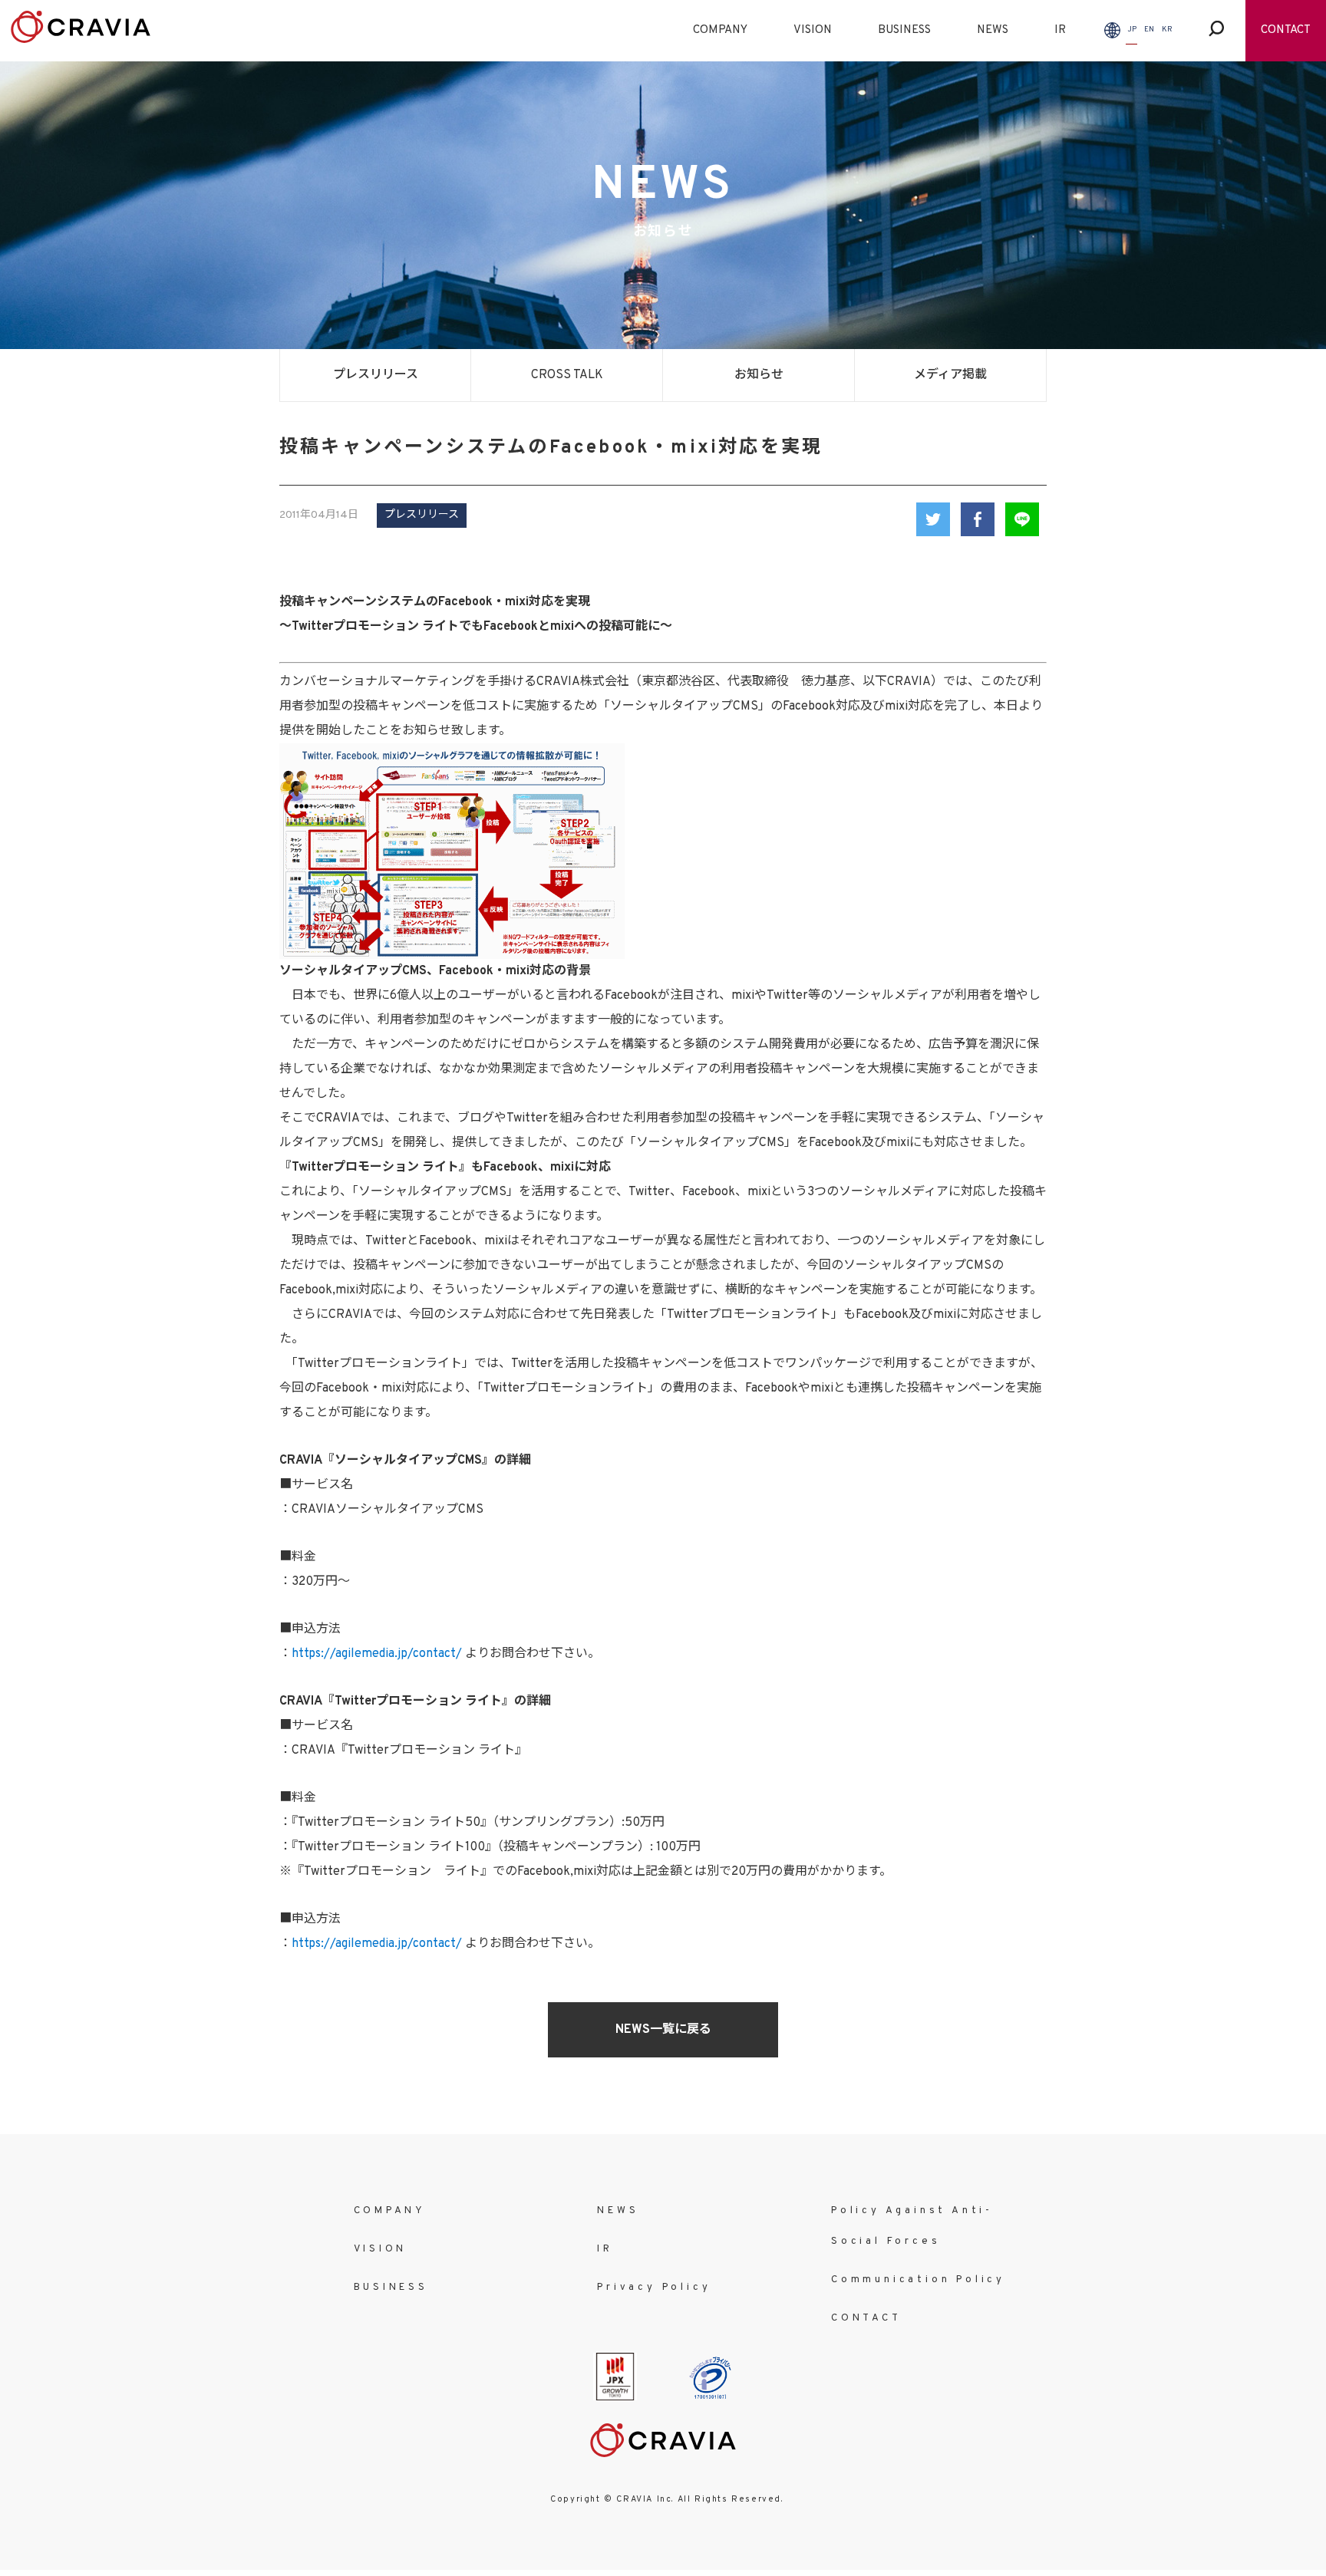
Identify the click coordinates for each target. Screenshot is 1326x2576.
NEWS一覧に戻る (663, 2030)
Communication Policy (918, 2280)
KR (1167, 30)
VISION (813, 30)
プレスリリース (376, 375)
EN (1149, 30)
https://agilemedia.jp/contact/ (377, 1654)
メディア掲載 (950, 375)
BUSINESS (904, 30)
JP (1132, 30)
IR (1060, 30)
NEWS (993, 30)
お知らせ (759, 375)
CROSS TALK (567, 375)
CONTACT (1286, 30)
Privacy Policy (654, 2288)
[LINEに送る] (1022, 519)
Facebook (978, 519)
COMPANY (720, 30)
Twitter (933, 519)
